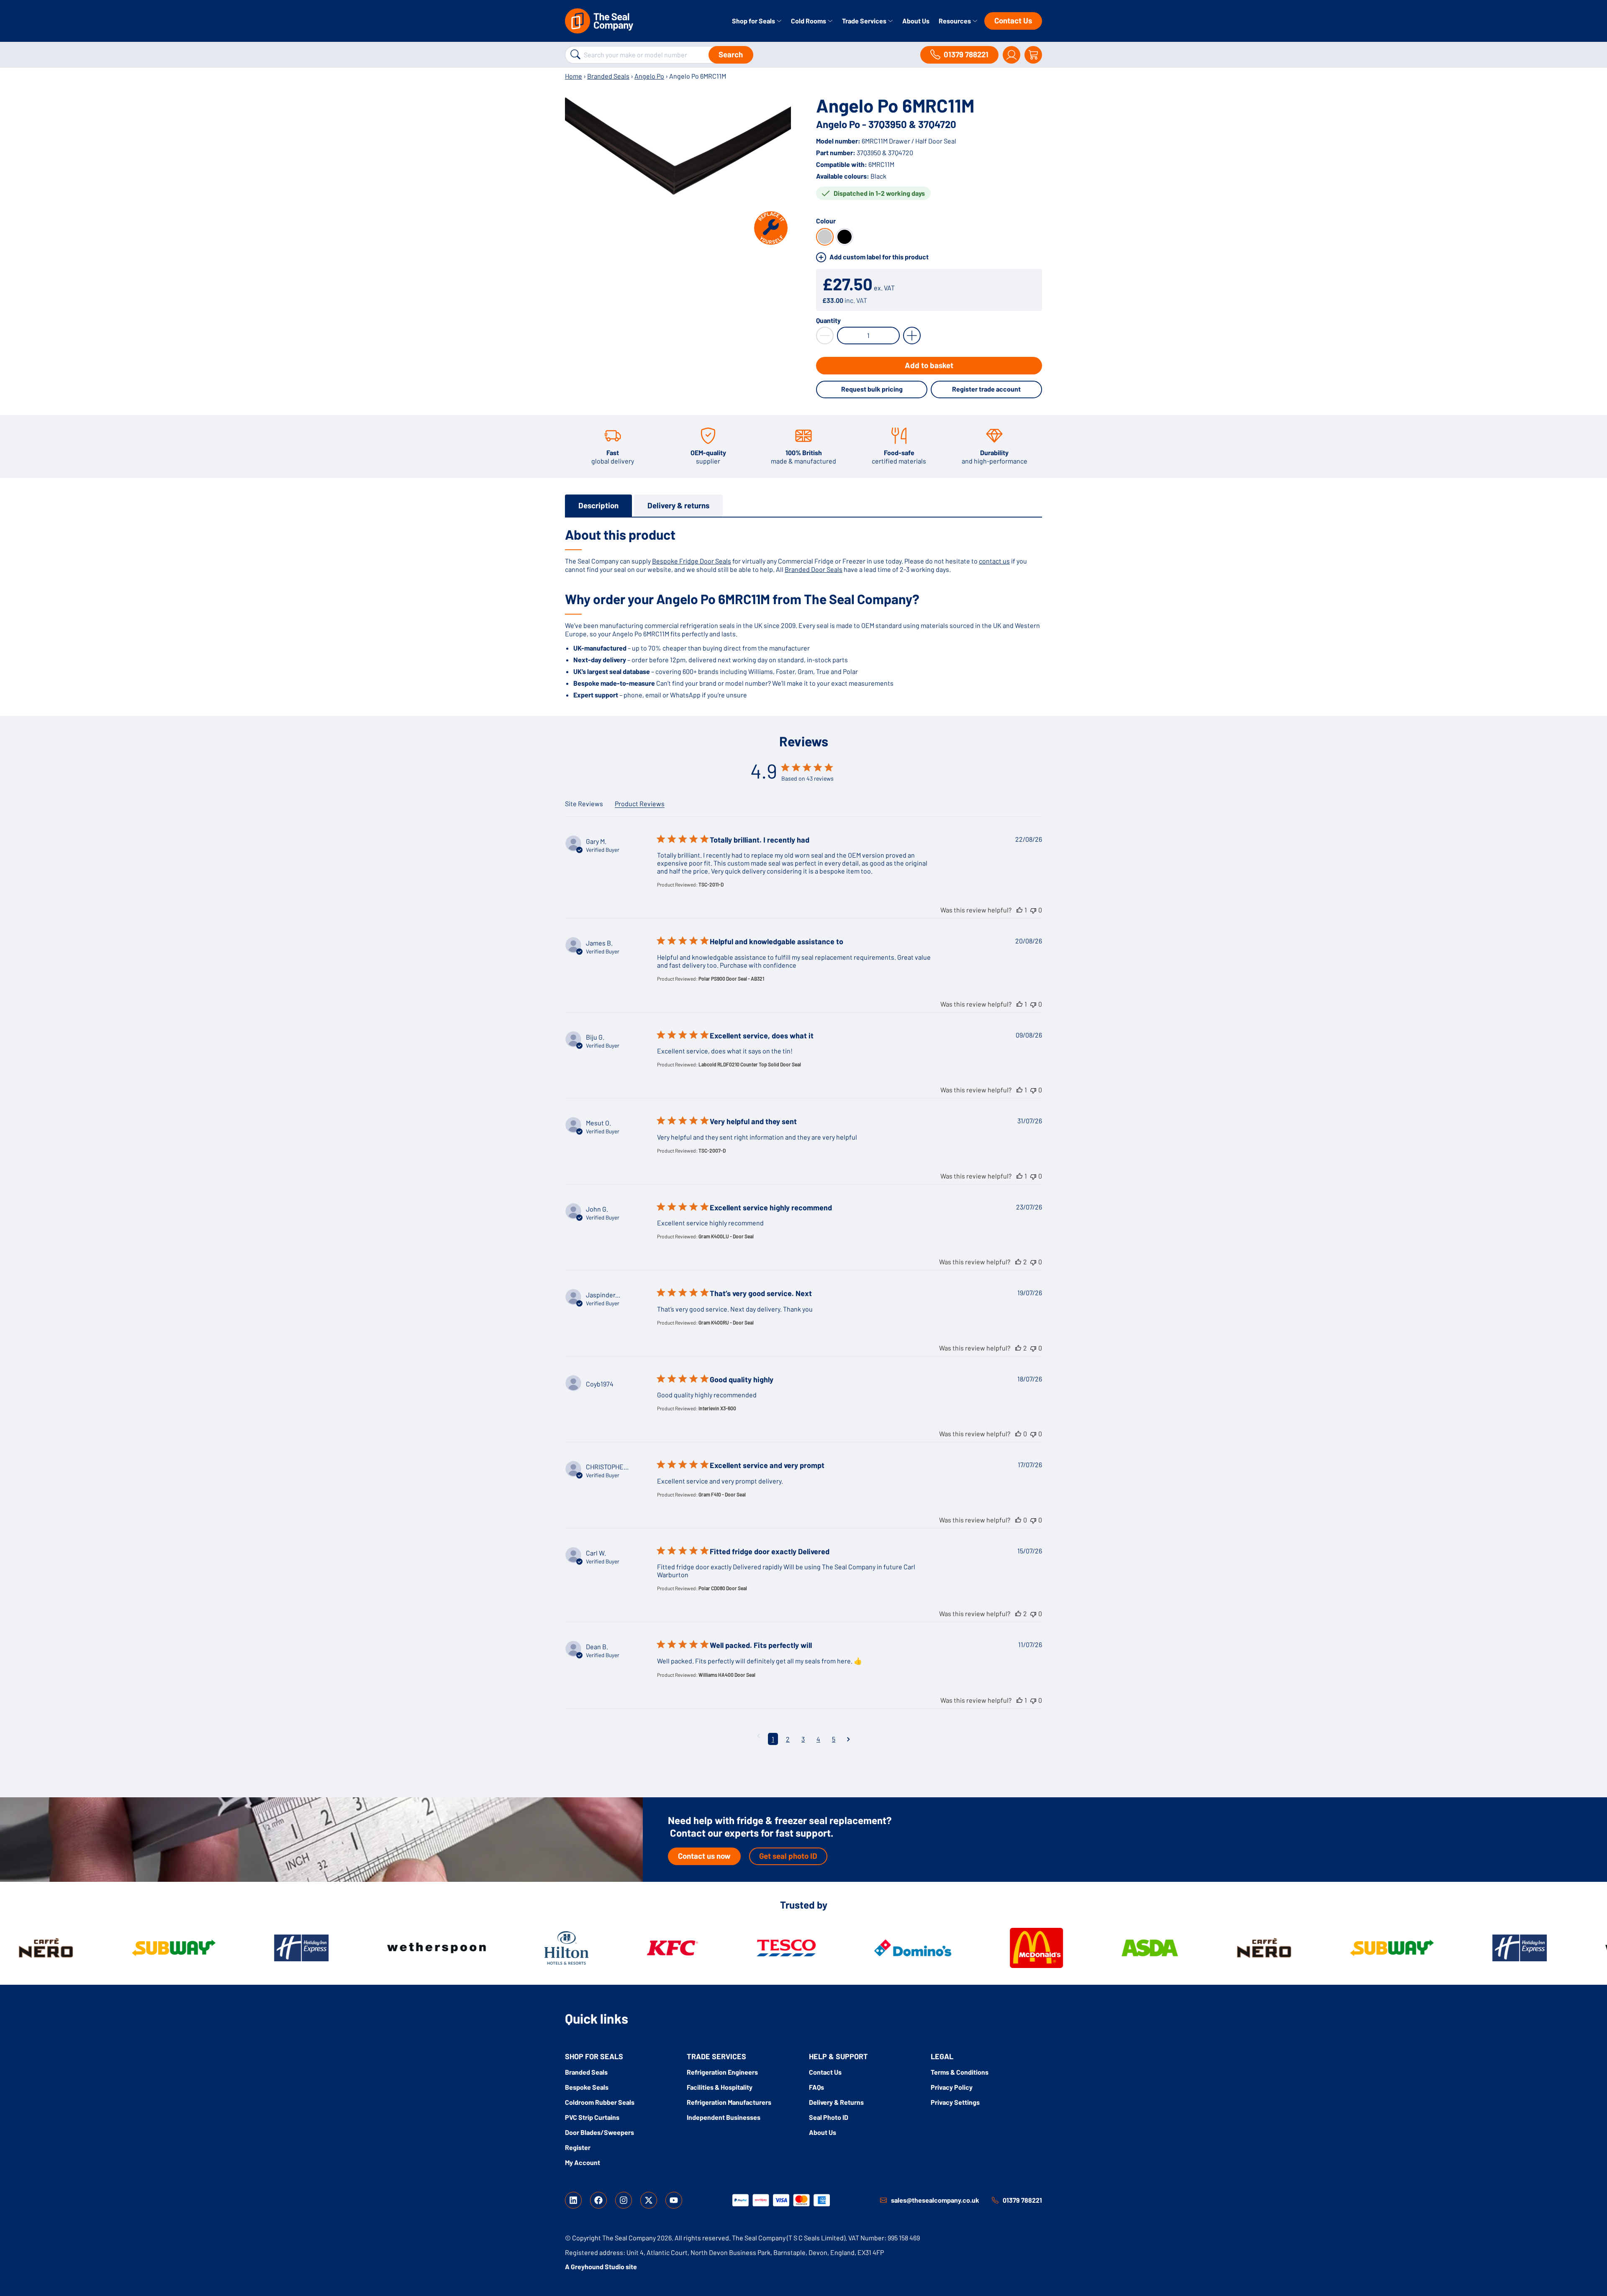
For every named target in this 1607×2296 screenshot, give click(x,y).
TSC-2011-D (711, 884)
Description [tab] (598, 505)
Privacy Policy (952, 2087)
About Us (916, 21)
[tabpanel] (803, 612)
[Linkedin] (573, 2200)
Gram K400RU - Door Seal (726, 1322)
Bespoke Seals (587, 2087)
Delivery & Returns (836, 2102)
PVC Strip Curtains (592, 2117)
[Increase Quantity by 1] (912, 336)
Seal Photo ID (829, 2117)
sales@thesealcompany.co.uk (935, 2200)
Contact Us (1013, 20)
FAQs (816, 2087)
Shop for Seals (754, 21)
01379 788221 (1022, 2200)
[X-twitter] (649, 2200)
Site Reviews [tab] (584, 803)
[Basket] (1033, 55)
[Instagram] (624, 2200)
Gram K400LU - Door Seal (726, 1236)
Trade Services (865, 21)
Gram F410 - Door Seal (722, 1494)
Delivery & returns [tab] (678, 505)
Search (731, 54)
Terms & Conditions (960, 2072)
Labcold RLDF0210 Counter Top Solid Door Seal (750, 1064)
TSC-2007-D (712, 1151)
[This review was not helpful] (1033, 910)
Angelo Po (649, 76)
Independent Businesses (724, 2117)
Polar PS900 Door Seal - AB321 (731, 979)
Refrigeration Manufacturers (729, 2102)
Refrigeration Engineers (722, 2072)
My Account (583, 2162)
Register (578, 2147)
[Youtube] (674, 2200)
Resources (955, 21)
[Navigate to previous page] (759, 1736)
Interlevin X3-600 (717, 1408)
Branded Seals (608, 76)
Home (574, 76)
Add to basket (929, 365)
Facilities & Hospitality (720, 2087)
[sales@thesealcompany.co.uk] (883, 2200)
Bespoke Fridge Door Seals (692, 561)
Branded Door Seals (814, 569)
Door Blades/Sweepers (599, 2132)
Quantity (828, 320)
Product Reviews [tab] (640, 803)
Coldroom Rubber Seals (600, 2102)
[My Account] (1011, 55)
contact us (994, 561)
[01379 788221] (995, 2200)
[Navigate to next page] (848, 1739)
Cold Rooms (809, 21)
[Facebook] (598, 2200)
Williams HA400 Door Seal (727, 1675)
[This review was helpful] (1019, 910)
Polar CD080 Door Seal (723, 1588)
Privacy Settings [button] (955, 2102)
